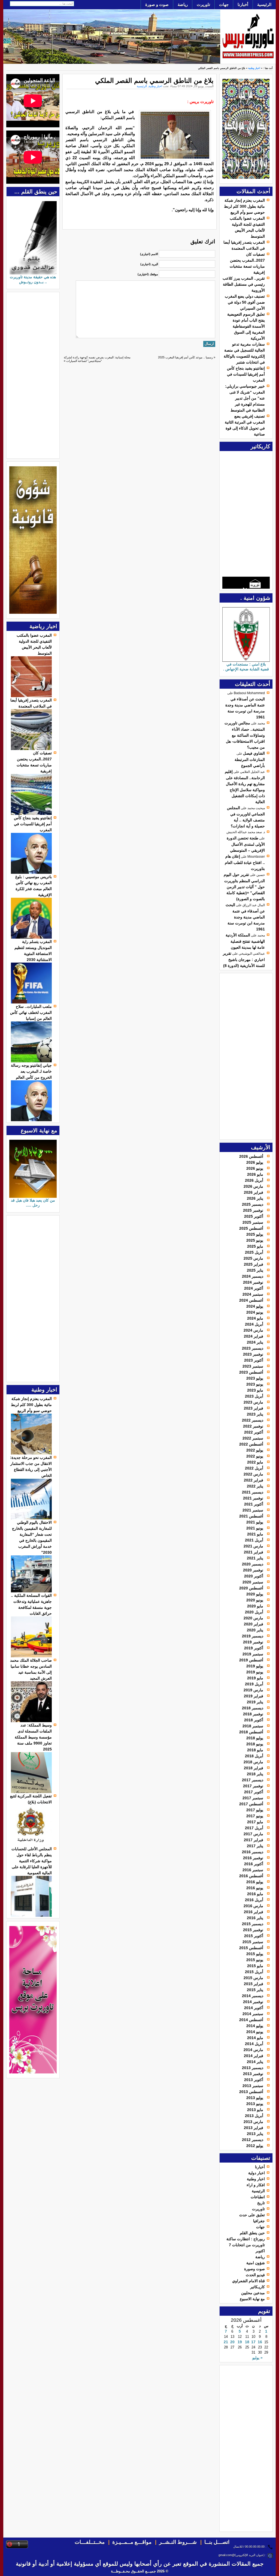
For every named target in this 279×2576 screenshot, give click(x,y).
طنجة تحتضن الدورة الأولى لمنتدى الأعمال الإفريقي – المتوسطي (246, 844)
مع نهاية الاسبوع (252, 2299)
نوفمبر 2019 (253, 1642)
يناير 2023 (255, 1414)
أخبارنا (243, 4)
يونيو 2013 (255, 2104)
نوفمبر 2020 (253, 1570)
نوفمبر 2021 (253, 1498)
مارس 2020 (253, 1618)
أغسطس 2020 (251, 1588)
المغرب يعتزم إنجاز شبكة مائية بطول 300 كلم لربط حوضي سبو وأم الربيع (244, 206)
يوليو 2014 (255, 2026)
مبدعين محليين (253, 2293)
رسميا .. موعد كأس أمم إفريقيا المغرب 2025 (185, 357)
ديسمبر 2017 (253, 1780)
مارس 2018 (253, 1762)
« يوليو (257, 2358)
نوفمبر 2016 (253, 1858)
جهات (224, 4)
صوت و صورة (157, 4)
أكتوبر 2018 (254, 1720)
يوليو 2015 (255, 1954)
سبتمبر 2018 (253, 1726)
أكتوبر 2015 (254, 1936)
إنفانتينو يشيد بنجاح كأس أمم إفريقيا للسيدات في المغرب (246, 374)
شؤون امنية (256, 2263)
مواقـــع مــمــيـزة (132, 2542)
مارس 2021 (253, 1546)
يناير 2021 (255, 1558)
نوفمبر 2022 (253, 1426)
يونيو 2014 (255, 2032)
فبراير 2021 (254, 1552)
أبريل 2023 (254, 1396)
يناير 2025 (255, 1270)
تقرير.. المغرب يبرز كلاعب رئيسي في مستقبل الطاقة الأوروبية (244, 284)
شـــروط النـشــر (178, 2542)
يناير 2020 (255, 1630)
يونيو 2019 (255, 1672)
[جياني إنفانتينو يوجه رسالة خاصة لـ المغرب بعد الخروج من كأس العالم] (31, 1120)
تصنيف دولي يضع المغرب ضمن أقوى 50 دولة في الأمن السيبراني (245, 302)
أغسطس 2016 (251, 1876)
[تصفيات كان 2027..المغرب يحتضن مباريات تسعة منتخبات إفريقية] (31, 814)
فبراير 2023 (254, 1408)
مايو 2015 (255, 1966)
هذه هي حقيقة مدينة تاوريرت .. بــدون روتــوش (33, 279)
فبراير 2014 (254, 2056)
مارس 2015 (253, 1978)
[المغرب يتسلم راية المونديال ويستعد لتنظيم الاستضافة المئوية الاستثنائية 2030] (31, 1002)
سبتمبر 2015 (253, 1942)
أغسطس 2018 (251, 1732)
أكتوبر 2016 (254, 1864)
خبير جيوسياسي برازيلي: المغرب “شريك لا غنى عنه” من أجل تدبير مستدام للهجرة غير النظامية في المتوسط (245, 398)
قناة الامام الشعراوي (248, 2281)
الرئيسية (264, 4)
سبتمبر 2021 (253, 1510)
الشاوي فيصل (254, 753)
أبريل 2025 (254, 1252)
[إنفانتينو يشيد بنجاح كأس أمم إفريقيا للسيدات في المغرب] (31, 872)
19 (240, 2342)
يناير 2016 (255, 1918)
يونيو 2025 (255, 1240)
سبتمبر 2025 (253, 1222)
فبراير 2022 (254, 1480)
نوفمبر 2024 (253, 1282)
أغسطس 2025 (251, 1228)
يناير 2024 (255, 1342)
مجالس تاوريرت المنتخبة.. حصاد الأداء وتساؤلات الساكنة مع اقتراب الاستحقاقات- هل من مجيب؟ (245, 735)
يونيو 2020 (255, 1600)
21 (226, 2342)
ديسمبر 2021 (253, 1492)
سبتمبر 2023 (253, 1366)
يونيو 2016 (255, 1888)
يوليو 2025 (255, 1234)
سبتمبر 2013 (253, 2086)
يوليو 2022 (255, 1450)
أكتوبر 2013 (254, 2080)
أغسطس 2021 (251, 1516)
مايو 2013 (255, 2110)
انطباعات (258, 2197)
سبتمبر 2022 (253, 1438)
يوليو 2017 (255, 1810)
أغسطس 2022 (251, 1444)
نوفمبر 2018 (253, 1714)
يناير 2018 (255, 1774)
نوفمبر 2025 (253, 1210)
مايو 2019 (255, 1678)
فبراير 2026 (254, 1192)
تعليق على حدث (252, 2215)
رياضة (183, 4)
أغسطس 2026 (251, 1156)
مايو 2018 (255, 1750)
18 (247, 2342)
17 (253, 2342)
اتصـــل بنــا (217, 2542)
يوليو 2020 (255, 1594)
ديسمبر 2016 (253, 1852)
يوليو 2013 (255, 2098)
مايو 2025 (255, 1246)
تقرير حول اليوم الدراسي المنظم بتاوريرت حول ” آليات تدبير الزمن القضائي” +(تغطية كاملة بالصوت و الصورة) (244, 887)
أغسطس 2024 (251, 1300)
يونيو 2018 (255, 1744)
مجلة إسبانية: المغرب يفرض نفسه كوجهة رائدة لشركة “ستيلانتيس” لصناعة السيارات (97, 359)
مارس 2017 (253, 1834)
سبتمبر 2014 (253, 2014)
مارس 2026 (253, 1186)
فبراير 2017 (254, 1840)
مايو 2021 (255, 1534)
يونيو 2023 (255, 1384)
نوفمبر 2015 (253, 1930)
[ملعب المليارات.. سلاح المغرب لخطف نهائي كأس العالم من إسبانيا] (31, 1061)
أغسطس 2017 (251, 1804)
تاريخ (261, 2203)
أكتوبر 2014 (254, 2008)
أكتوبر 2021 (254, 1504)
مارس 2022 (253, 1474)
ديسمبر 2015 (253, 1924)
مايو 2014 (255, 2038)
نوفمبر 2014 (253, 2002)
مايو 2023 (255, 1390)
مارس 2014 (253, 2050)
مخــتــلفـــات (90, 2542)
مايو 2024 (255, 1318)
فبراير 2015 (254, 1984)
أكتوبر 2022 (254, 1432)
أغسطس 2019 (251, 1660)
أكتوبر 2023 (254, 1360)
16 (260, 2342)
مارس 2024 (253, 1330)
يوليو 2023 (255, 1378)
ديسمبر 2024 (253, 1276)
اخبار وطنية (254, 68)
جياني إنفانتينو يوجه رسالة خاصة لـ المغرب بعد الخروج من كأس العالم (31, 1071)
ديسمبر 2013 (253, 2068)
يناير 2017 (255, 1846)
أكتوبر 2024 (254, 1288)
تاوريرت (203, 4)
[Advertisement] (248, 1056)
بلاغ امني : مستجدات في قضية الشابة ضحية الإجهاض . (246, 667)
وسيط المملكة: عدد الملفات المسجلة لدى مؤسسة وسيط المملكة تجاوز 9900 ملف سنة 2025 (33, 1737)
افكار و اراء (256, 2185)
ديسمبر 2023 (253, 1348)
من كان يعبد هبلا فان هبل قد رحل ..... (33, 1203)
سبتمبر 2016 (253, 1870)
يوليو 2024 (255, 1306)
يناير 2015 (255, 1990)
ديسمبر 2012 (253, 2140)
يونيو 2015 (255, 1960)
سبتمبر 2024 (253, 1294)
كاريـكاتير (257, 2287)
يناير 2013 (255, 2134)
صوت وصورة (254, 2269)
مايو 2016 (255, 1894)
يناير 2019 (255, 1702)
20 (232, 2342)
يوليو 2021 (255, 1522)
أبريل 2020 (254, 1612)
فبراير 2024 (254, 1336)
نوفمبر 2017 (253, 1786)
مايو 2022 (255, 1462)
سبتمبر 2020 (253, 1582)
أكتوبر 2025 (254, 1216)
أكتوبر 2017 (254, 1792)
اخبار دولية (257, 2173)
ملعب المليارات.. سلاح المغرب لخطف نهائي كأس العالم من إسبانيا (31, 1012)
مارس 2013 (253, 2122)
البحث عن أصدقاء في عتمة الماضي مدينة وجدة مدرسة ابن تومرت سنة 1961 (245, 917)
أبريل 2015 (254, 1972)
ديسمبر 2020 (253, 1564)
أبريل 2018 (254, 1756)
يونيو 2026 (255, 1168)
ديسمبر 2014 (253, 1996)
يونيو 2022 (255, 1456)
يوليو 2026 (255, 1162)
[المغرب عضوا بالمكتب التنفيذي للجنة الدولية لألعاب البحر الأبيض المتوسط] (31, 696)
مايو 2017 (255, 1822)
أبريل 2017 (254, 1828)
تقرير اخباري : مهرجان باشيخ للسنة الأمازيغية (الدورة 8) (244, 959)
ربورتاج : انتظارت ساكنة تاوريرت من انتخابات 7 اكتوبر (246, 2245)
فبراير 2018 (254, 1768)
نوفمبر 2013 (253, 2074)
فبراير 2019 (254, 1696)
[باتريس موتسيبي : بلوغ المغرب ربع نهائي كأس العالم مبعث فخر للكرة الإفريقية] (31, 937)
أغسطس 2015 (251, 1948)
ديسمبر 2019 (253, 1636)
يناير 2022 (255, 1486)
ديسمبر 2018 (253, 1708)
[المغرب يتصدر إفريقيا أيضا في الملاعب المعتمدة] (31, 749)
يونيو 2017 (255, 1816)
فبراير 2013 (254, 2128)
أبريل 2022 (254, 1468)
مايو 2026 (255, 1174)
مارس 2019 (253, 1690)
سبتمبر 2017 (253, 1798)
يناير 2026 (255, 1198)
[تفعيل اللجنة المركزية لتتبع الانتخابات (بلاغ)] (31, 1845)
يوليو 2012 (255, 2146)
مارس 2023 (253, 1402)
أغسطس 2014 (251, 2020)
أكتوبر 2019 (254, 1648)
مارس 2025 (253, 1258)
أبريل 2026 (254, 1180)
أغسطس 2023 (251, 1372)
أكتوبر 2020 (254, 1576)
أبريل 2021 (254, 1540)
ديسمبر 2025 (253, 1204)
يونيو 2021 (255, 1528)
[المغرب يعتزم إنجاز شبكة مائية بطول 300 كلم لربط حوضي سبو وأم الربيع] (31, 1453)
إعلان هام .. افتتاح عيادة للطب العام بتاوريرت (245, 862)
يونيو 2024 (255, 1312)
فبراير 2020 (254, 1624)
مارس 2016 (253, 1906)
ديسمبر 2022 (253, 1420)
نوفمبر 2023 (253, 1354)
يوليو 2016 (255, 1882)
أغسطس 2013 (251, 2092)
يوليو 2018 (255, 1738)
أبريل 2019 (254, 1684)
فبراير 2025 (254, 1264)
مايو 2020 (255, 1606)
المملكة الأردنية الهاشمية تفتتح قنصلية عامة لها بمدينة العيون (245, 941)
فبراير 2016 (254, 1912)
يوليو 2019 (255, 1666)
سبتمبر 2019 (253, 1654)
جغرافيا (259, 2221)
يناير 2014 (255, 2062)
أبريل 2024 (254, 1324)
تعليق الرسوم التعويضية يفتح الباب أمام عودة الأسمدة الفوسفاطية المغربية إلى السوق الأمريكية (246, 326)
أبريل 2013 (254, 2116)
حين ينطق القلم (252, 2233)
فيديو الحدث (255, 2275)
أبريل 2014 (254, 2044)
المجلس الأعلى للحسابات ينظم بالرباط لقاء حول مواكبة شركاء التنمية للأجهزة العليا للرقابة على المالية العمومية (32, 1861)
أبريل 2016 (254, 1900)
